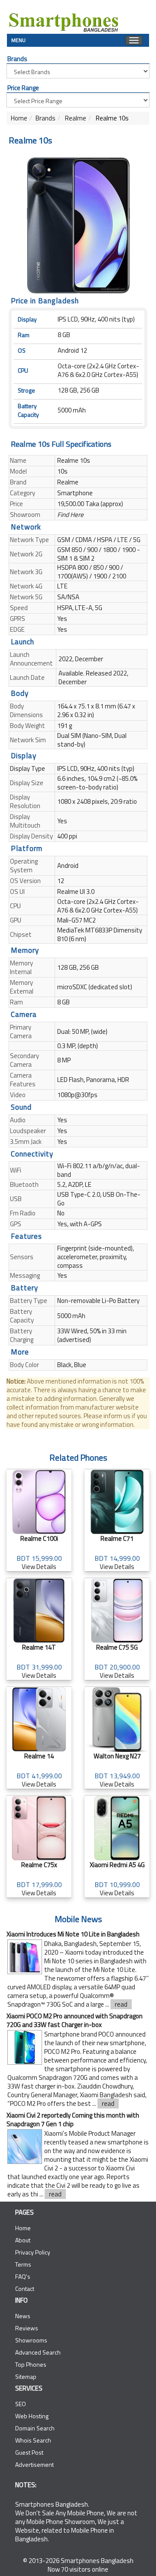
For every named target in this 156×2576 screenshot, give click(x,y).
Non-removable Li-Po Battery (98, 1301)
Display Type (28, 768)
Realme (75, 118)
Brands (45, 118)
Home (19, 118)
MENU (18, 39)
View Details (39, 1553)
